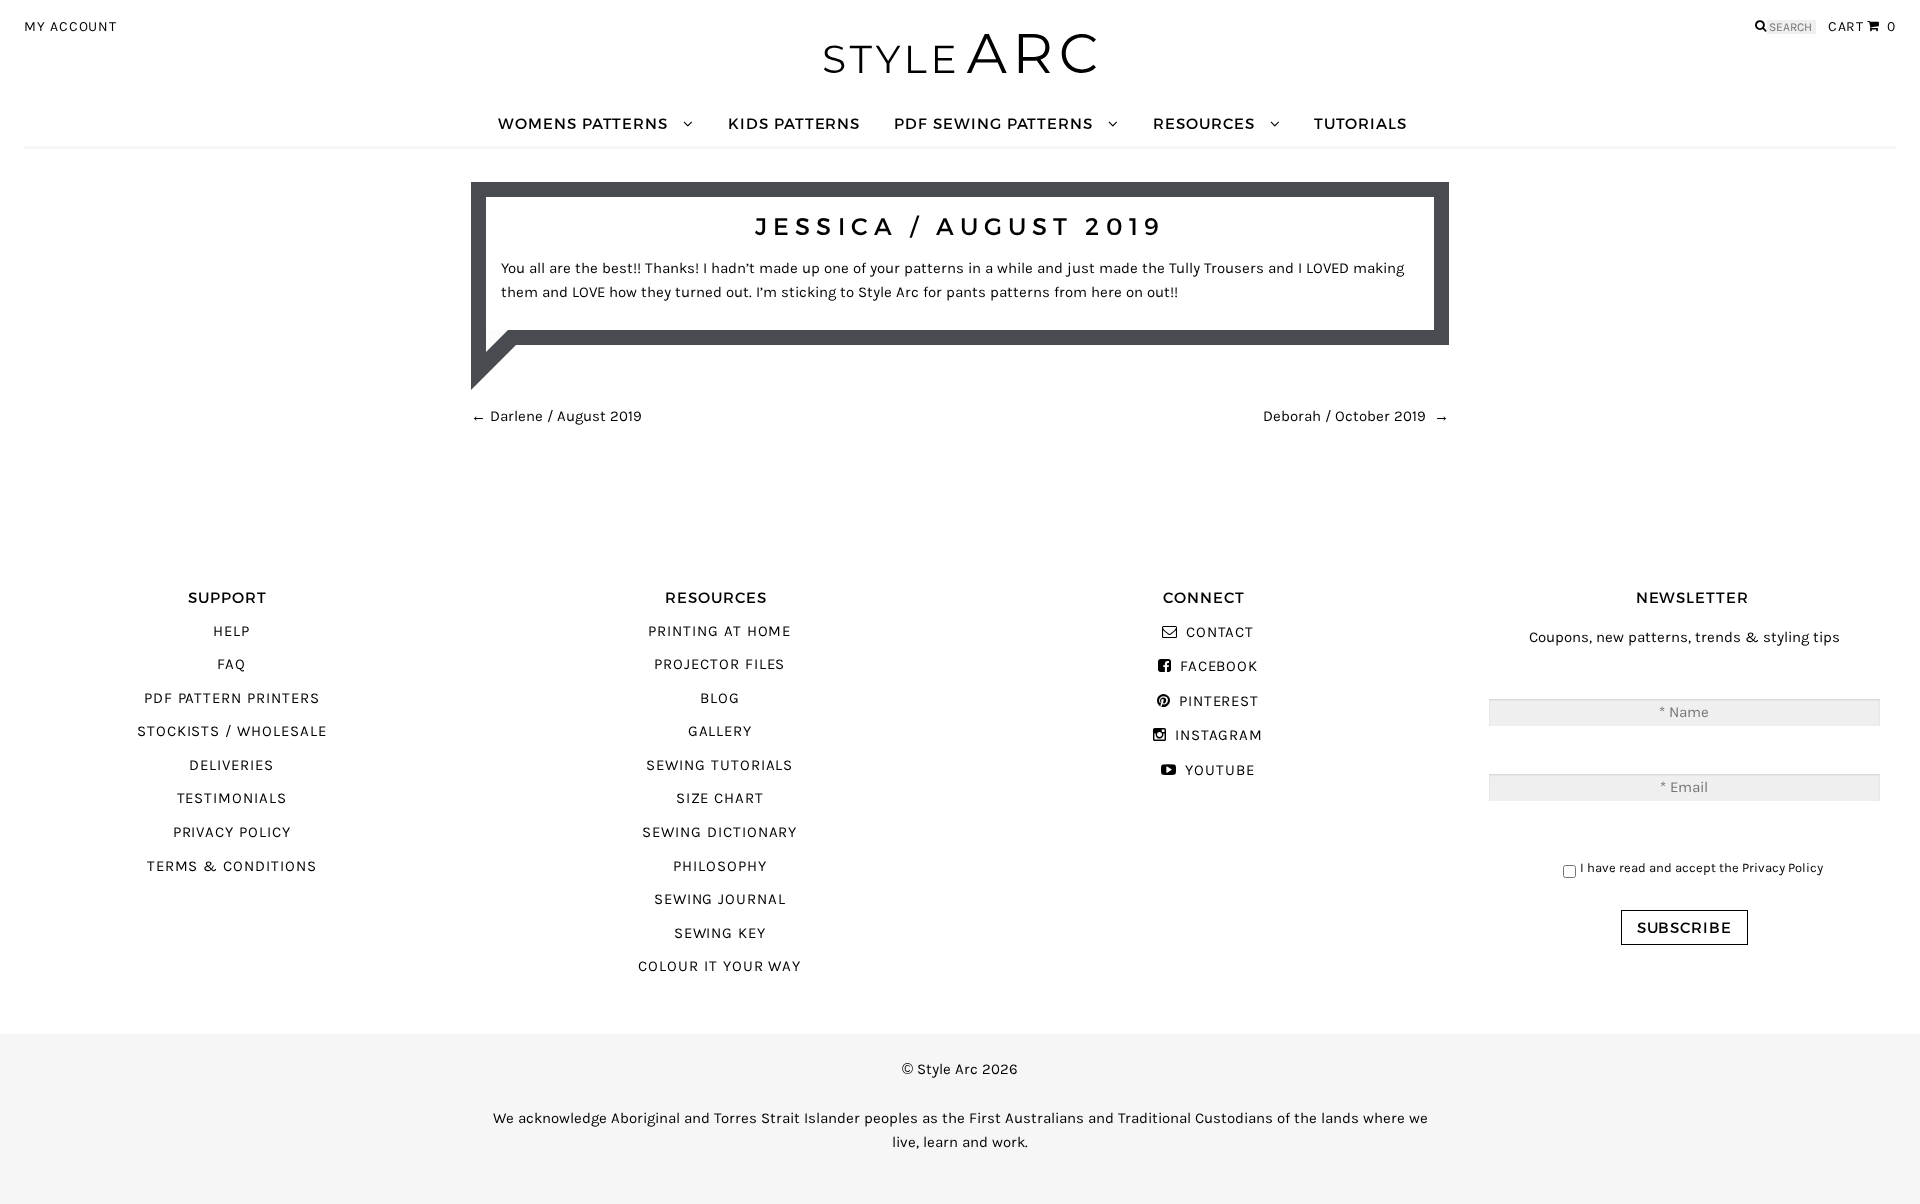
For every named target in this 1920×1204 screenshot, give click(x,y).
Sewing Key (720, 933)
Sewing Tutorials (719, 765)
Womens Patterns (583, 123)
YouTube (1219, 770)
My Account (70, 27)
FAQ (231, 664)
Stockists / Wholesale (232, 731)
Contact (1220, 632)
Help (231, 631)
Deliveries (231, 765)
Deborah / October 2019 (1356, 416)
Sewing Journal (720, 899)
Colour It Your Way (719, 966)
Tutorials (1360, 123)
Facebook (1219, 666)
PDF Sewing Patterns (993, 123)
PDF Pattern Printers (232, 698)
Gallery (720, 731)
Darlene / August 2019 (556, 416)
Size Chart (720, 798)
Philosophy (719, 866)
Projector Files (719, 664)
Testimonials (232, 798)
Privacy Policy (232, 832)
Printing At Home (719, 631)
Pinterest (1219, 701)
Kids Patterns (794, 123)
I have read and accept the (1701, 867)
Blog (720, 698)
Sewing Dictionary (719, 832)
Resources (1203, 123)
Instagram (1219, 735)
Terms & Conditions (232, 866)
